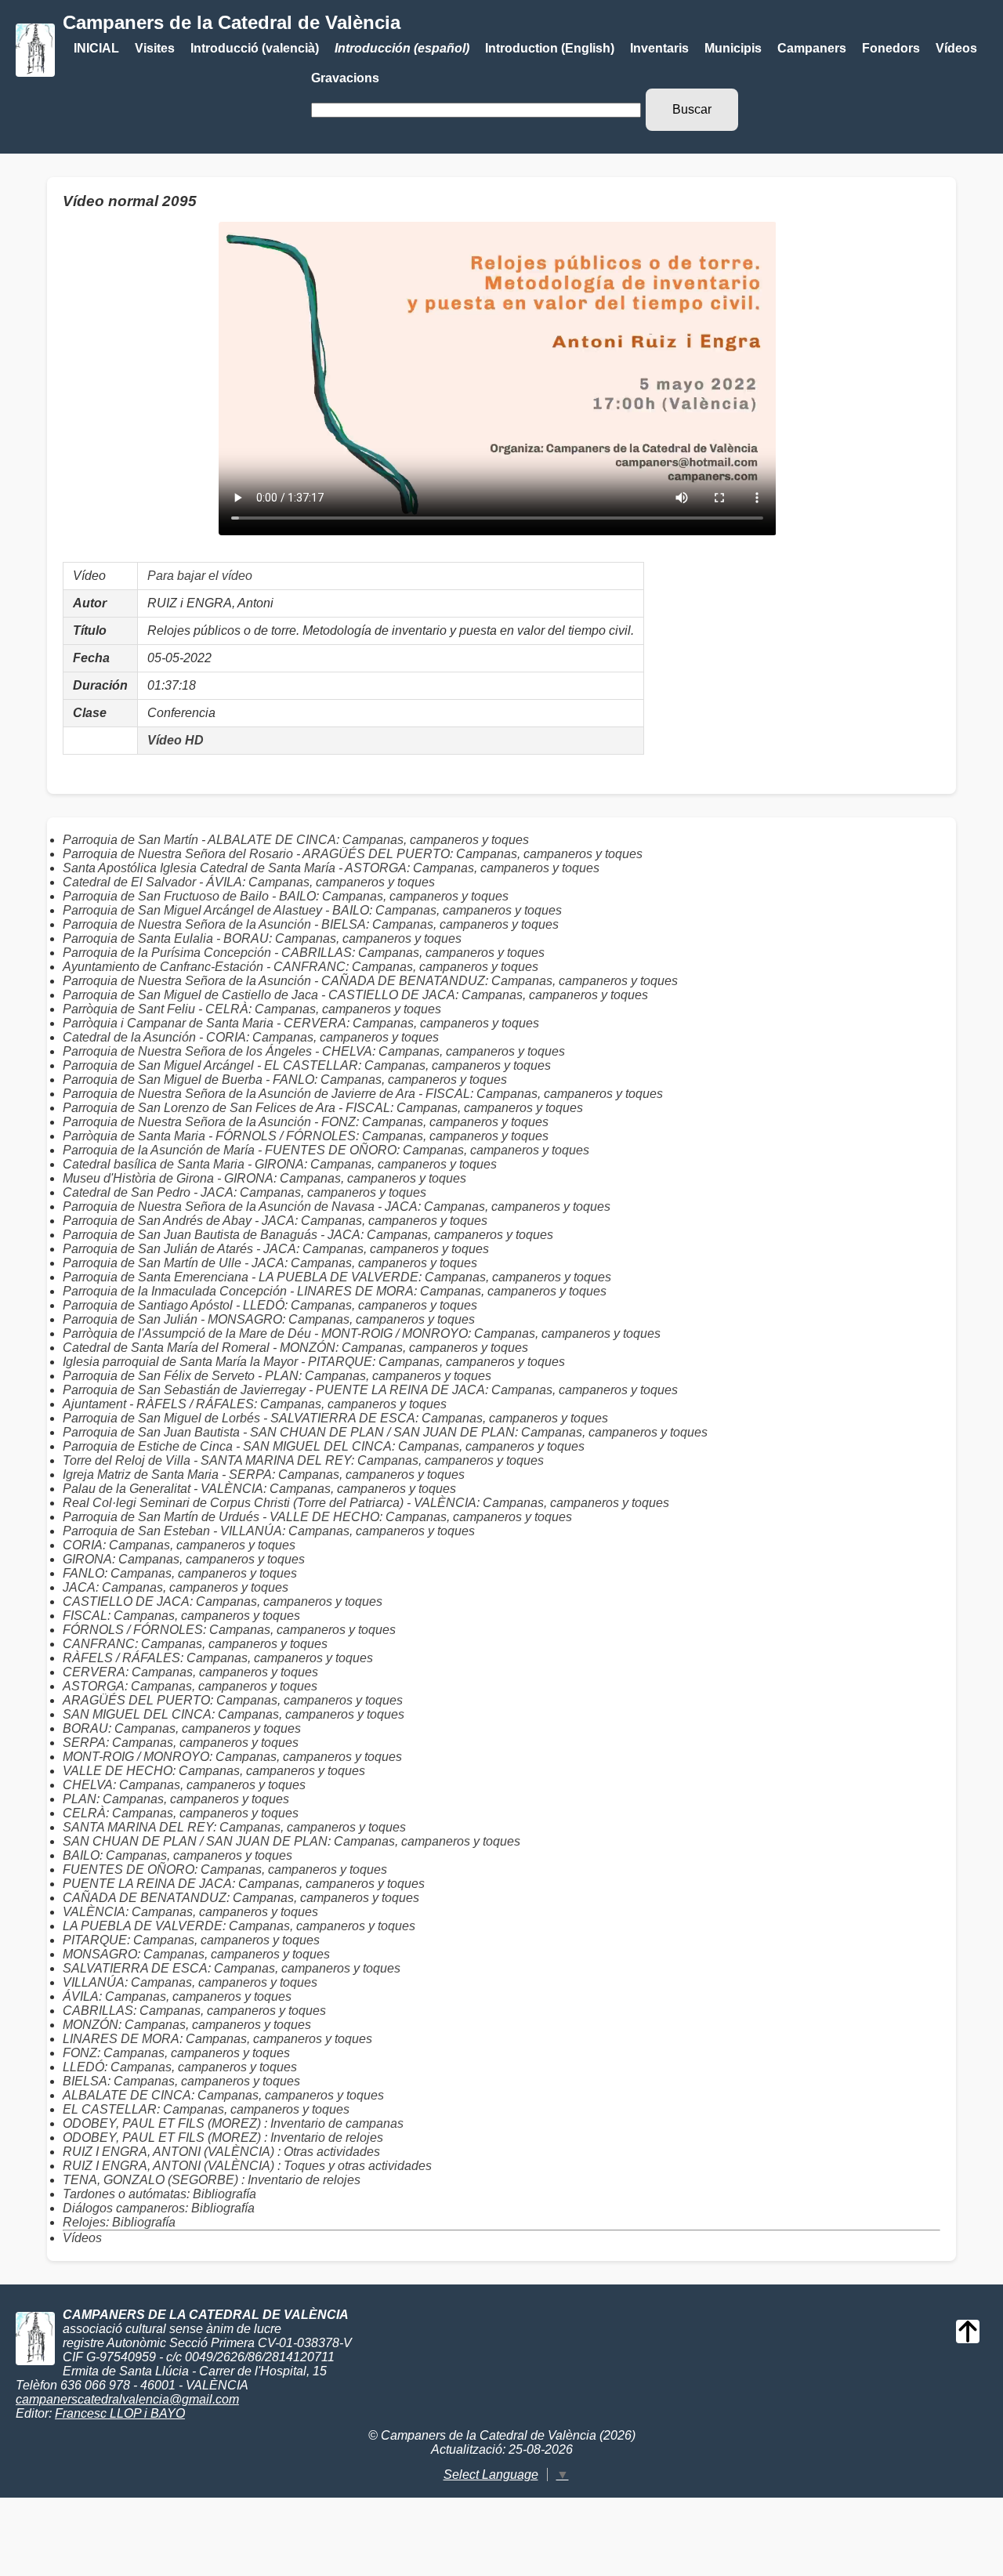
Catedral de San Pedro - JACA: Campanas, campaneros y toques (244, 1192)
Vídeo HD (176, 740)
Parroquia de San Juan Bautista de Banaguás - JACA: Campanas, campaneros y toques (308, 1235)
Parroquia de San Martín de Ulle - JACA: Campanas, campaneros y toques (270, 1263)
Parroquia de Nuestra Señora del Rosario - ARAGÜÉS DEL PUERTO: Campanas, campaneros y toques (353, 854)
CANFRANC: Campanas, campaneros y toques (195, 1644)
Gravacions (345, 78)
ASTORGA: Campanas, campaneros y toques (190, 1686)
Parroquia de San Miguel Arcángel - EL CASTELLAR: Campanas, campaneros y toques (307, 1065)
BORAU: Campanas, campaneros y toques (182, 1728)
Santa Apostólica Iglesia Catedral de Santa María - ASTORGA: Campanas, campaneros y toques (331, 868)
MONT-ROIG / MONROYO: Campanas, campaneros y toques (232, 1757)
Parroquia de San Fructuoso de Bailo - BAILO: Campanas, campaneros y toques (286, 896)
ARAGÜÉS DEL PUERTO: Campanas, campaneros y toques (233, 1700)
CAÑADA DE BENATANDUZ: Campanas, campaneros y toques (241, 1898)
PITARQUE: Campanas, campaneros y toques (191, 1940)
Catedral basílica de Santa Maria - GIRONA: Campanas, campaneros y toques (280, 1164)
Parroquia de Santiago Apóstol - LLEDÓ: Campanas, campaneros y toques (270, 1305)
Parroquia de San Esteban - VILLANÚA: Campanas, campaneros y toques (269, 1531)
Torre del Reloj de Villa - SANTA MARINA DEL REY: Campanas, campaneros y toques (303, 1460)
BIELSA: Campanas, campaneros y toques (181, 2081)
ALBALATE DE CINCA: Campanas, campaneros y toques (223, 2095)
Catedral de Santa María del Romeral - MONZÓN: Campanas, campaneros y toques (295, 1348)
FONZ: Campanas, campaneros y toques (176, 2053)
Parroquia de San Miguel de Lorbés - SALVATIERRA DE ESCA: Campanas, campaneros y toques (335, 1418)
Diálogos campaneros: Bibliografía (159, 2208)
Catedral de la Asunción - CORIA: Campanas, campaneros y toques (251, 1037)
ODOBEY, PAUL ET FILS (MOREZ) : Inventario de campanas (233, 2123)
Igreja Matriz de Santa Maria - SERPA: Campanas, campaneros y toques (264, 1475)
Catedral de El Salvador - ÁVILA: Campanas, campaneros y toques (249, 882)
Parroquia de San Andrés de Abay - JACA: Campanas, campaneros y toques (275, 1221)
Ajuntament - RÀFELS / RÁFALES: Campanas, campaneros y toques (255, 1404)
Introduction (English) (550, 48)
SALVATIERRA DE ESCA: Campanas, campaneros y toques (232, 1968)
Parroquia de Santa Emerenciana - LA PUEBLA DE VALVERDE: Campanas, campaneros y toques (337, 1277)
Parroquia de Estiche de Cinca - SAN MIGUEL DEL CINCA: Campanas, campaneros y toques (324, 1446)
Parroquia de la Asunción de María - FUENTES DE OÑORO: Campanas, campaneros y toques (326, 1150)
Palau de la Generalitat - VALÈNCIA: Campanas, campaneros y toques (259, 1489)
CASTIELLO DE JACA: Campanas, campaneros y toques (223, 1601)
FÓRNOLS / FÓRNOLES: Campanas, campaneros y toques (229, 1630)
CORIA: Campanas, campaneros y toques (179, 1545)
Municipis (733, 48)
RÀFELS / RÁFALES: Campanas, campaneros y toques (218, 1658)
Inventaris (659, 48)
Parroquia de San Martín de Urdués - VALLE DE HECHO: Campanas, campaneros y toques (317, 1517)
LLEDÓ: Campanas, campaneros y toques (180, 2067)
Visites (155, 48)
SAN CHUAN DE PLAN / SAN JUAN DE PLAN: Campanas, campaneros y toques (291, 1841)
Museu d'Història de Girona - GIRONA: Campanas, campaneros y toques (264, 1178)
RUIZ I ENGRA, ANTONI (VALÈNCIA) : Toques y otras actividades (247, 2166)
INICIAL (96, 48)
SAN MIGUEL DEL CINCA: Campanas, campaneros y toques (234, 1714)
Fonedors (891, 48)
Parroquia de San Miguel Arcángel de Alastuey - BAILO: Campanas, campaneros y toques (312, 910)
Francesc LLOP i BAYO (120, 2413)
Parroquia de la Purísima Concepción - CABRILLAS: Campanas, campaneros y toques (304, 953)
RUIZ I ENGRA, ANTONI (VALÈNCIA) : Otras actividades (221, 2152)
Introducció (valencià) (255, 48)
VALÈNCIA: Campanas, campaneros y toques (190, 1912)
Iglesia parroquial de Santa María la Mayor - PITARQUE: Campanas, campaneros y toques (314, 1362)
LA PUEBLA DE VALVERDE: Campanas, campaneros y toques (239, 1926)
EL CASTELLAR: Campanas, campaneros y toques (206, 2109)
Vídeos (956, 48)
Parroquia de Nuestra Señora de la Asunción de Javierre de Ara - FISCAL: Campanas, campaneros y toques (363, 1094)
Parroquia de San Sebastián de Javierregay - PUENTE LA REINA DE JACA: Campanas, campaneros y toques (370, 1390)
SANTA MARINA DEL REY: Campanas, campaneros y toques (234, 1827)
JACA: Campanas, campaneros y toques (176, 1587)
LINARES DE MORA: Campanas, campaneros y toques (217, 2039)
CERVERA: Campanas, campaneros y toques (190, 1672)
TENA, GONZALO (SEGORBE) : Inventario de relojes (212, 2180)
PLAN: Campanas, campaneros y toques (176, 1799)
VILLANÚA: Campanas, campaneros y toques (190, 1982)
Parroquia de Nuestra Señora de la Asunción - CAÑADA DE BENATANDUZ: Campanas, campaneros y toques (370, 981)
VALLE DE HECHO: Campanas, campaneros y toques (214, 1771)
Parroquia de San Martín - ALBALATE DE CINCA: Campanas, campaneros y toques (296, 840)
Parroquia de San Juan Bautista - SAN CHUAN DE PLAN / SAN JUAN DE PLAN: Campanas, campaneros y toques (385, 1432)
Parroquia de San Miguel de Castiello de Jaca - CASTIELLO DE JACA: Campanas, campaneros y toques (355, 995)
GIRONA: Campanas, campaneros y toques (184, 1559)
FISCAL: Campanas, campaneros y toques (181, 1616)
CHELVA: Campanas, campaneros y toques (184, 1785)
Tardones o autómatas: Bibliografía (159, 2194)
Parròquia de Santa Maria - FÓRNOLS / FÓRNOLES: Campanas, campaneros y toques (306, 1136)
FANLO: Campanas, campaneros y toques (180, 1573)
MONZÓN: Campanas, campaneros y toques (187, 2025)
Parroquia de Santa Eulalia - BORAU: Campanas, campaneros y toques (262, 938)
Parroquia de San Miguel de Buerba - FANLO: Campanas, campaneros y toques (285, 1080)
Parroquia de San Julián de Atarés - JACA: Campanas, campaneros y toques (276, 1249)
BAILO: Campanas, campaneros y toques (177, 1855)
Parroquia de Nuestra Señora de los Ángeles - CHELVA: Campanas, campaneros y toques (314, 1051)
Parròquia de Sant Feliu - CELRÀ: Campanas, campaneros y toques (252, 1009)
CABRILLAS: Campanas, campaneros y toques (194, 2011)
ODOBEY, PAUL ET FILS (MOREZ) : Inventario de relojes (223, 2138)
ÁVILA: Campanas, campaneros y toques (177, 1996)
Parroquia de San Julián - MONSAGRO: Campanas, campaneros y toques (269, 1319)
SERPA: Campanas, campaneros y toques (181, 1743)
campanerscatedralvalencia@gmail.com (127, 2399)
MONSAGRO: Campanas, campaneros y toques (196, 1954)
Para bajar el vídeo (200, 576)
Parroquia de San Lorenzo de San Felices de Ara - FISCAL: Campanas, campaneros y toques (323, 1108)
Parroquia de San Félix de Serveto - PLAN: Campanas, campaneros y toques (277, 1376)
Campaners (812, 48)
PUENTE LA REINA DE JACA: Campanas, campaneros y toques (244, 1884)
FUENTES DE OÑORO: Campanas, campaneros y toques (225, 1870)
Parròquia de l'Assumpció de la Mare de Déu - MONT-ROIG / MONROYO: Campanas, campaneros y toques (362, 1333)
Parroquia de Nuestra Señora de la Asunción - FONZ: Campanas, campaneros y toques (306, 1122)
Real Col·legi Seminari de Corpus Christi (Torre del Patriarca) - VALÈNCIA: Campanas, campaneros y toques (366, 1503)
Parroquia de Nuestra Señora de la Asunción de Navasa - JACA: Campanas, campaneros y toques (337, 1206)
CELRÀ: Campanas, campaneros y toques (181, 1813)
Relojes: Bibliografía (119, 2222)
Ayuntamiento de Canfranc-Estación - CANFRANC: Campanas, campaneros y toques (301, 967)
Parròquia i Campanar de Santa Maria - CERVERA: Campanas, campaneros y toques (301, 1023)
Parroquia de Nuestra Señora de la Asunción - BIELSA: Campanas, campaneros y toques (311, 924)
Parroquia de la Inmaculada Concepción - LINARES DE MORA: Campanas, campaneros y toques (335, 1291)
